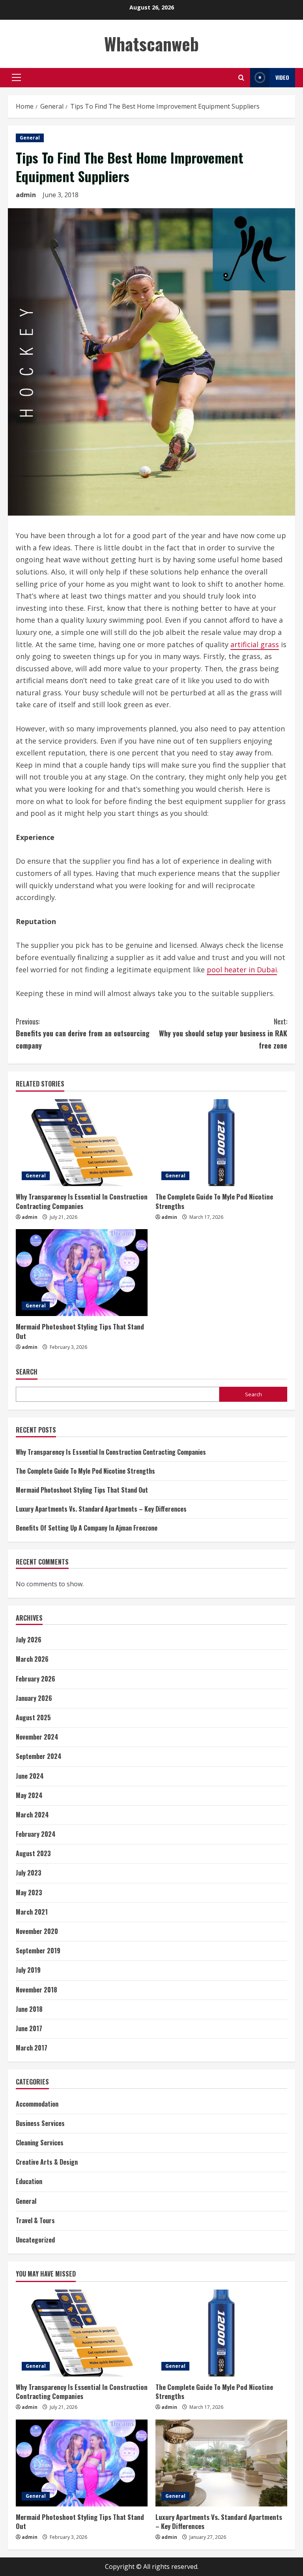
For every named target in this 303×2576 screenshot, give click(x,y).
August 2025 (33, 1717)
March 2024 (32, 1815)
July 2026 (29, 1640)
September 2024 (39, 1756)
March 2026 (32, 1659)
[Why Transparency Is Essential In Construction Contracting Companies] (82, 1143)
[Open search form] (241, 78)
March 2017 (32, 2048)
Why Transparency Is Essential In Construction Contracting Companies (82, 1201)
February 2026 (36, 1679)
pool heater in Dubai (242, 970)
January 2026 (34, 1698)
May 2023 (29, 1892)
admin (26, 195)
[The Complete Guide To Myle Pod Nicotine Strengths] (221, 1143)
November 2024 (37, 1737)
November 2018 (36, 1990)
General (30, 138)
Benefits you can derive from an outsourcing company (83, 1033)
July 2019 (28, 1970)
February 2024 (36, 1834)
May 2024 (29, 1795)
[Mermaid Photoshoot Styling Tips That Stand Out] (82, 1273)
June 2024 (30, 1776)
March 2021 (32, 1912)
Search (27, 1372)
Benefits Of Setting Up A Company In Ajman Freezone (87, 1528)
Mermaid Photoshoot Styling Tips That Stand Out (80, 1331)
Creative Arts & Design (47, 2162)
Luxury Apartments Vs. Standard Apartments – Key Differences (101, 1509)
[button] (16, 77)
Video (282, 77)
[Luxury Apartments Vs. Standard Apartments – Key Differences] (221, 2463)
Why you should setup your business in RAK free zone (223, 1033)
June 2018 (29, 2009)
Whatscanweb (151, 44)
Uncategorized (35, 2240)
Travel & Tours (35, 2220)
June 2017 (29, 2028)
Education (29, 2181)
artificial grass (255, 644)
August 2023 (33, 1853)
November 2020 (37, 1931)
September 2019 (38, 1951)
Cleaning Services (40, 2143)
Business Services (40, 2123)
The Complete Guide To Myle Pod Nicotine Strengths (214, 1201)
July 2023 (29, 1873)
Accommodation (37, 2104)
